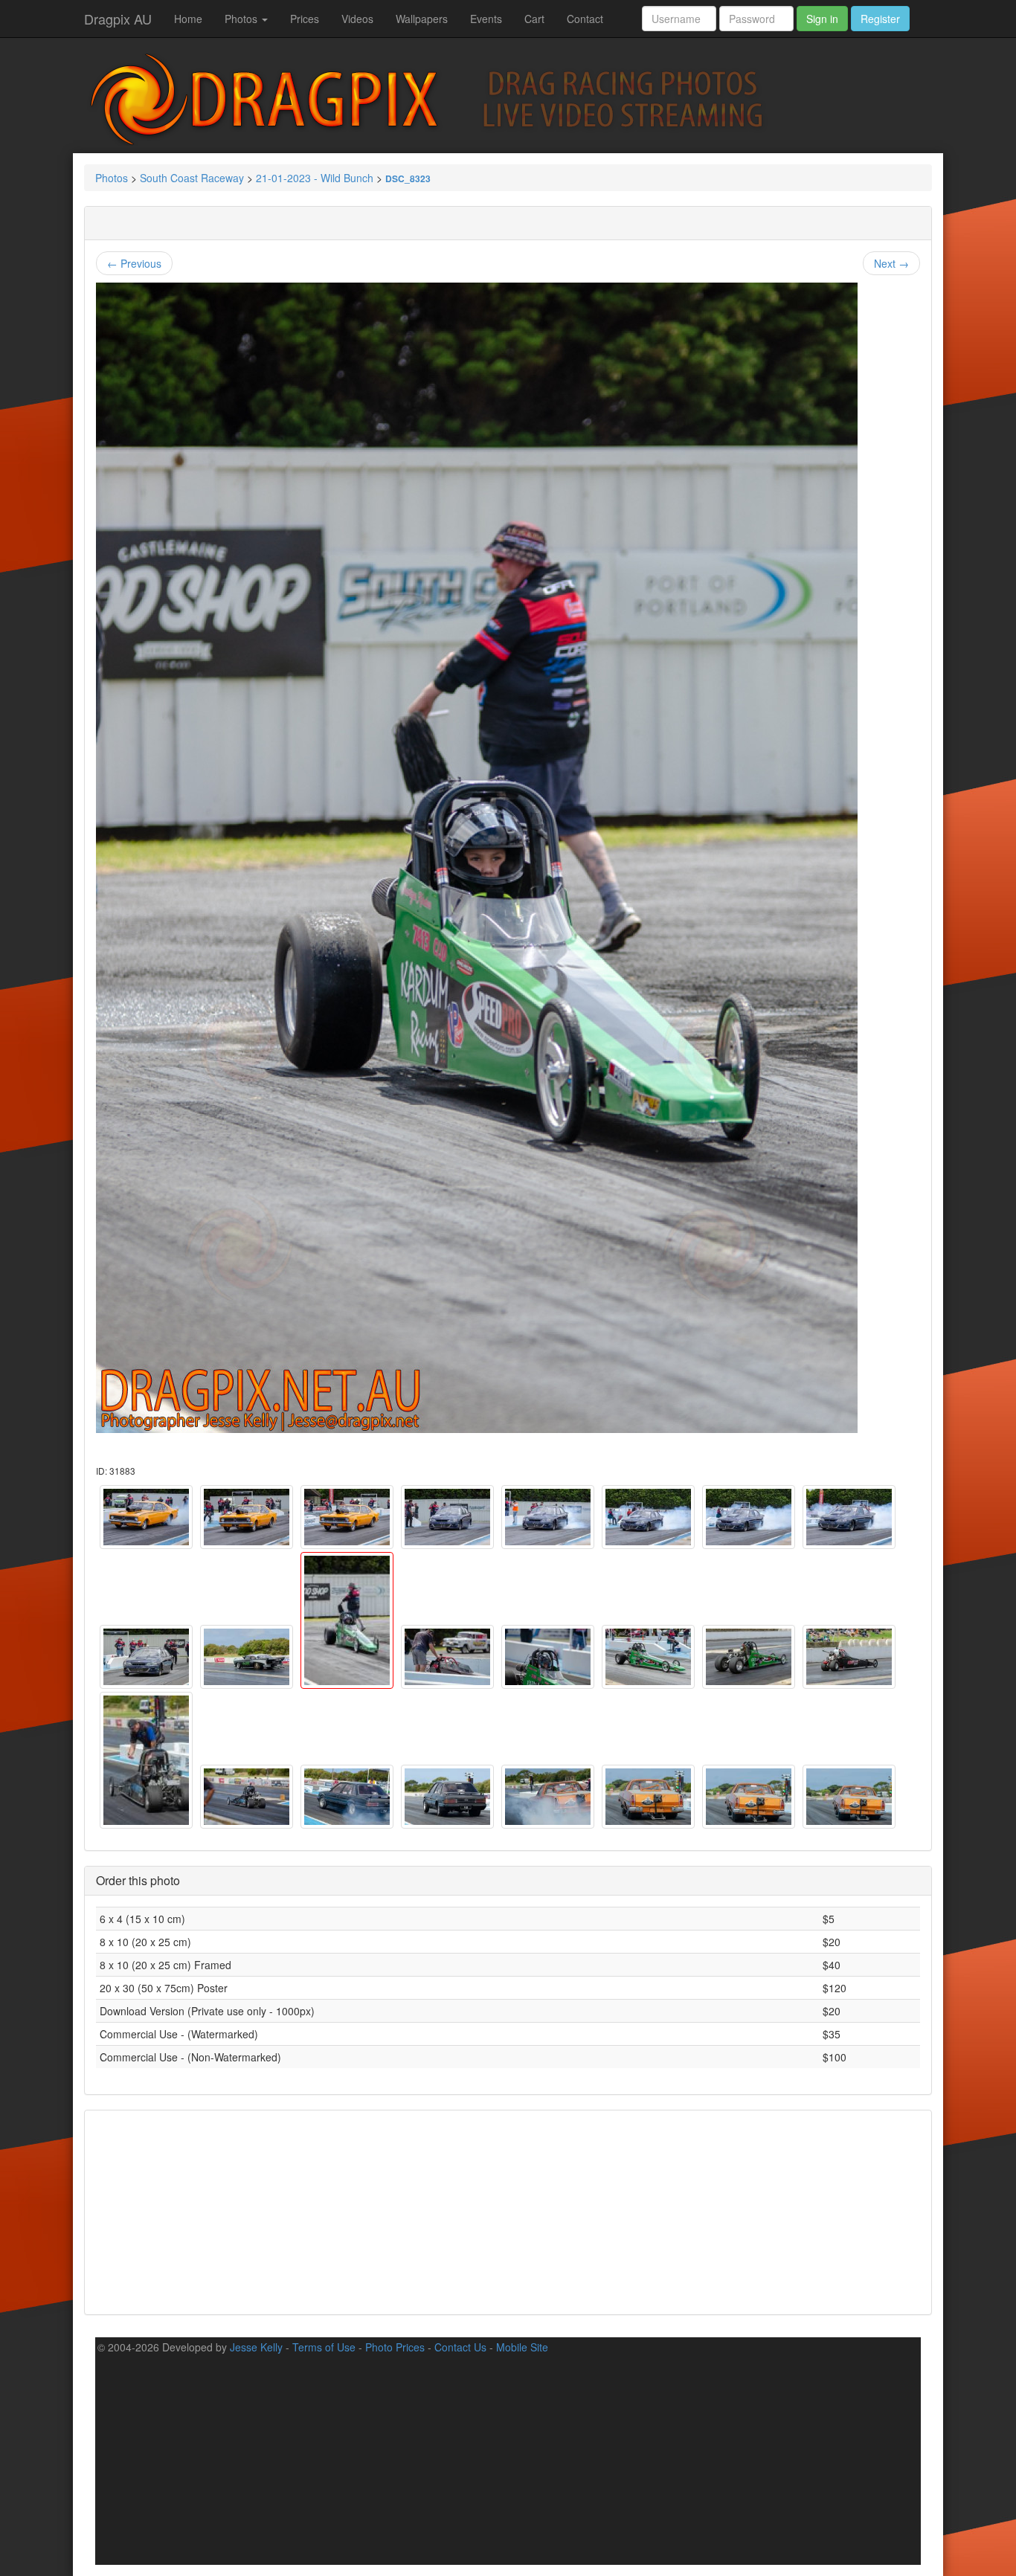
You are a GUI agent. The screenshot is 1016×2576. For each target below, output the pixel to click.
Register (880, 19)
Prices (305, 19)
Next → (891, 263)
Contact (585, 19)
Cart (534, 19)
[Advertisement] (508, 2211)
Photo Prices (395, 2347)
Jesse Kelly (256, 2347)
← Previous (134, 263)
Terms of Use (324, 2347)
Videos (357, 19)
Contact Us (460, 2347)
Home (188, 19)
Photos (242, 19)
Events (486, 19)
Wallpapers (422, 19)
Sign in (822, 19)
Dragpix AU (118, 19)
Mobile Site (522, 2347)
